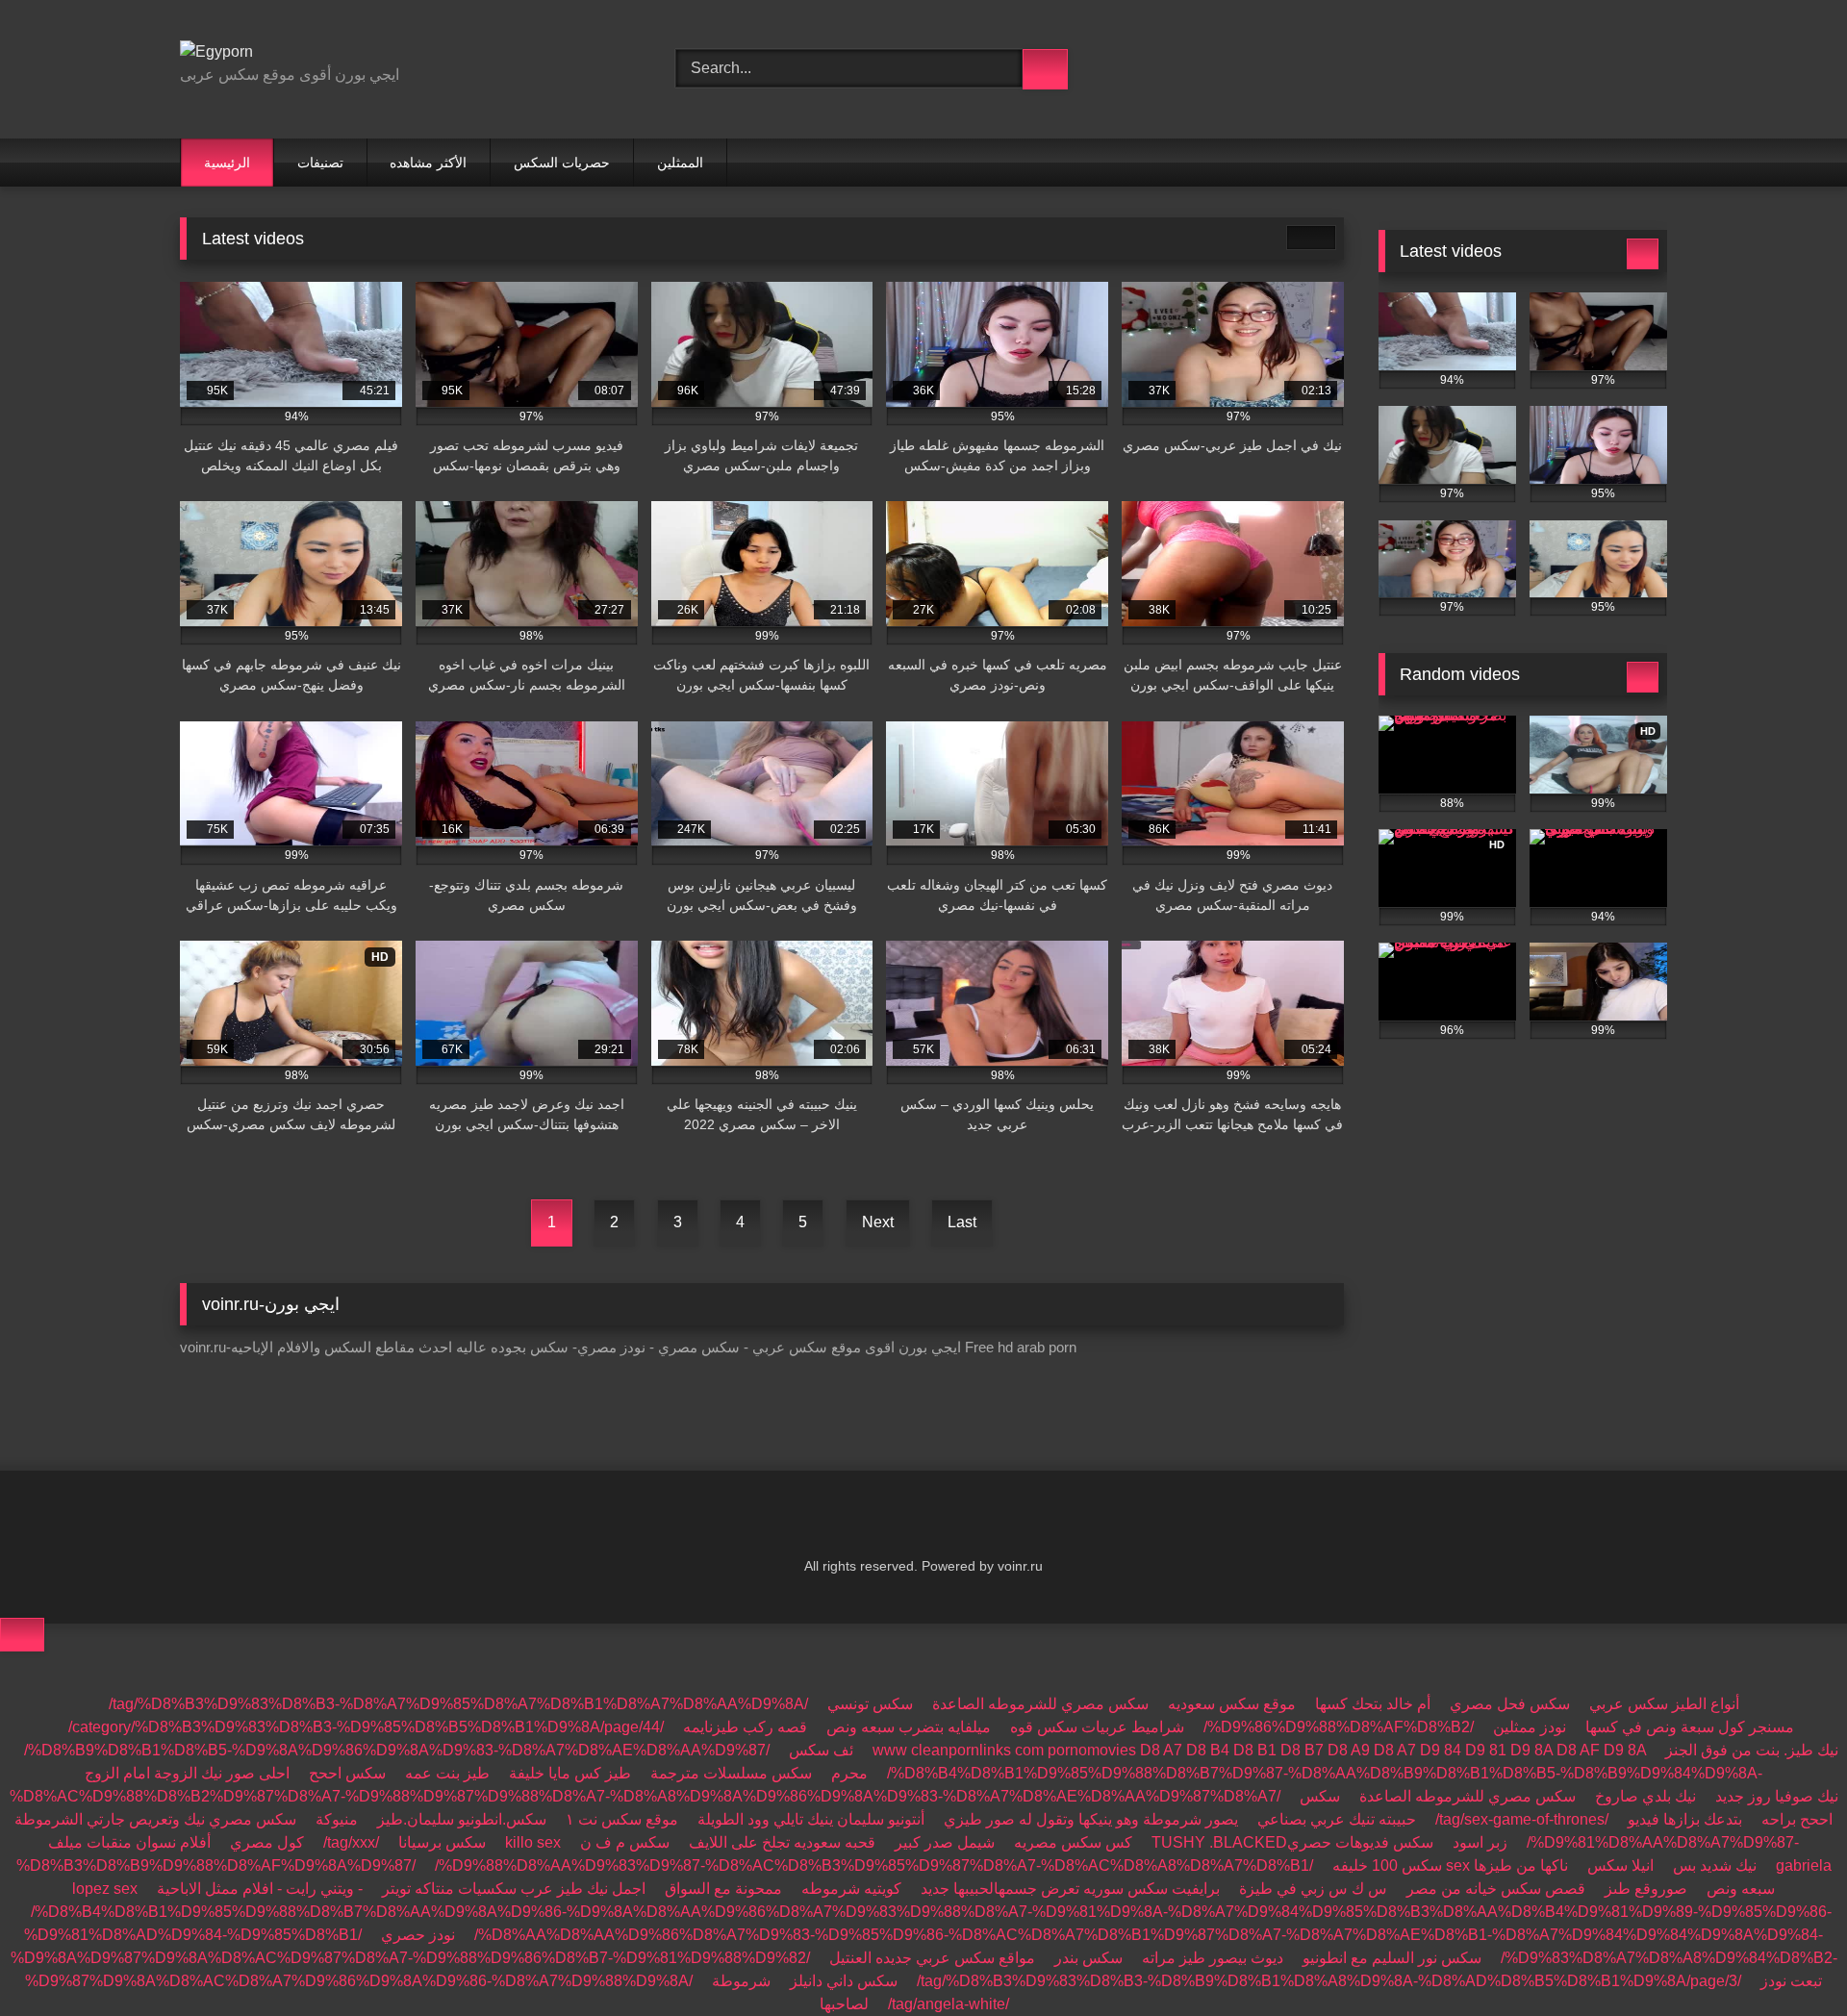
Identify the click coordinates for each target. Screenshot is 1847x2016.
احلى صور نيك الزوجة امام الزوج (187, 1773)
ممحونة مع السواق (723, 1889)
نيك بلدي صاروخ (1645, 1796)
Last (962, 1222)
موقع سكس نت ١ (622, 1819)
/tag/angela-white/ (949, 2004)
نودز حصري (418, 1935)
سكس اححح (347, 1773)
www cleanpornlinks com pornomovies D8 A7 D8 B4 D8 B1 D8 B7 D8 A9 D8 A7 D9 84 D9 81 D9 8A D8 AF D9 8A (1259, 1750)
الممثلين (680, 163)
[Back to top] (22, 1635)
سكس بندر (1088, 1958)
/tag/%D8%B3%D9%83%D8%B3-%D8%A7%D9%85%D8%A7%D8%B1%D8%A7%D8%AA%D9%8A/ (458, 1704)
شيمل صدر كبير (945, 1842)
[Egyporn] (216, 52)
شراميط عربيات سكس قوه (1097, 1727)
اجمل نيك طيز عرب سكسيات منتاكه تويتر (514, 1889)
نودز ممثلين (1530, 1727)
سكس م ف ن (625, 1842)
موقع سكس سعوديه (1232, 1704)
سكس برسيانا (442, 1842)
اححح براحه (1797, 1819)
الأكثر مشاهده (428, 163)
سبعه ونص (1741, 1889)
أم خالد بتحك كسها (1373, 1704)
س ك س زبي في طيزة (1313, 1889)
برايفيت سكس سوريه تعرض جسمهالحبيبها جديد (1070, 1889)
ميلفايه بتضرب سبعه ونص (909, 1727)
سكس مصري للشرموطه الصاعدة (1040, 1704)
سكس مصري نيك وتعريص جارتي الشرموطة (155, 1819)
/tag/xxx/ (351, 1842)
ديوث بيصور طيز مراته (1213, 1958)
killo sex (533, 1842)
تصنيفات (320, 163)
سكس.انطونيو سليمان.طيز (462, 1819)
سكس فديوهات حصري (1360, 1842)
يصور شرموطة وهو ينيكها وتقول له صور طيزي (1091, 1819)
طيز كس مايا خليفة (570, 1773)
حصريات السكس (562, 163)
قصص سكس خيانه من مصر (1496, 1889)
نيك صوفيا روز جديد (1777, 1796)
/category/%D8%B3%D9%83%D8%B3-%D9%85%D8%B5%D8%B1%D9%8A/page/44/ (366, 1727)
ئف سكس (821, 1750)
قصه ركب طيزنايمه (745, 1727)
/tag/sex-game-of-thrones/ (1522, 1819)
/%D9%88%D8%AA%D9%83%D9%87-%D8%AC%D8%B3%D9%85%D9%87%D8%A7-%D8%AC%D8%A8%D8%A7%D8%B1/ (874, 1865)
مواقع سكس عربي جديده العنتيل (932, 1958)
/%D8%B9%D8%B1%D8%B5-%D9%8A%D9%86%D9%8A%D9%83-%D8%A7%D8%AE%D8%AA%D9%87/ (397, 1750)
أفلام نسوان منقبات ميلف (129, 1842)
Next (878, 1222)
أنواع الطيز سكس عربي (1664, 1704)
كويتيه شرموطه (851, 1889)
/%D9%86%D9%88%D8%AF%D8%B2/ (1339, 1727)
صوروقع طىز (1646, 1889)
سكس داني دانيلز (844, 1981)
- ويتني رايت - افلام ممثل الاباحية (260, 1889)
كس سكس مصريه (1073, 1842)
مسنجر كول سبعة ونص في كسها (1690, 1727)
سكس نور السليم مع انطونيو (1392, 1958)
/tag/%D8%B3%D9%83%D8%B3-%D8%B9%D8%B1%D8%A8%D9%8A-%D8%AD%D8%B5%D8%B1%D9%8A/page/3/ (1329, 1981)
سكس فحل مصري (1510, 1704)
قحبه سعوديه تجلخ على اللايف (782, 1842)
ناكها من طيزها (1521, 1865)
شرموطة (741, 1981)
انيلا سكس (1620, 1865)
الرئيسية (227, 163)
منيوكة (337, 1819)
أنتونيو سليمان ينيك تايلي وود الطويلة (811, 1819)
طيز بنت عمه (447, 1773)
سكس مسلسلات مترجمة (731, 1773)
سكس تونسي (870, 1704)
